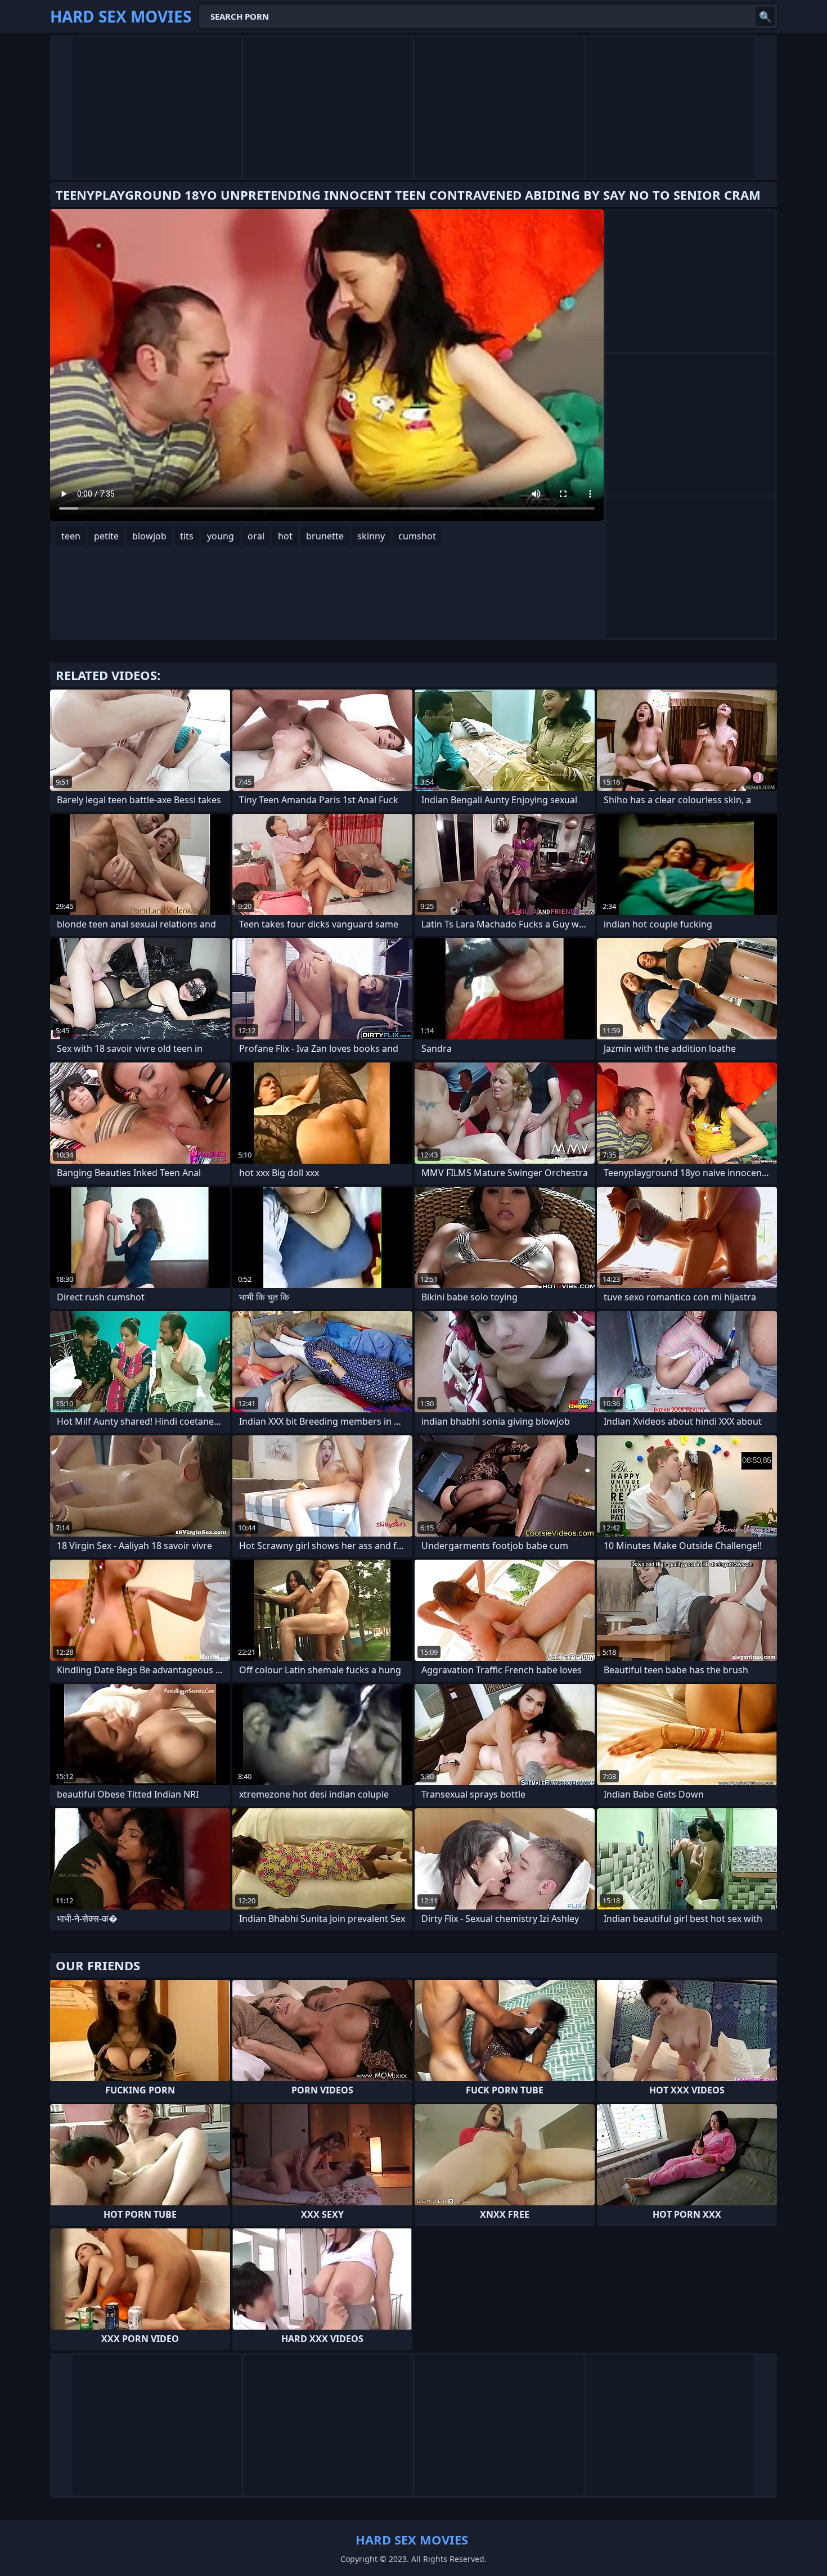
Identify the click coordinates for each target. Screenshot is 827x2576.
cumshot (417, 536)
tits (187, 536)
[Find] (765, 16)
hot (285, 536)
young (221, 536)
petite (106, 536)
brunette (325, 536)
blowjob (149, 536)
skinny (371, 536)
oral (256, 536)
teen (71, 536)
